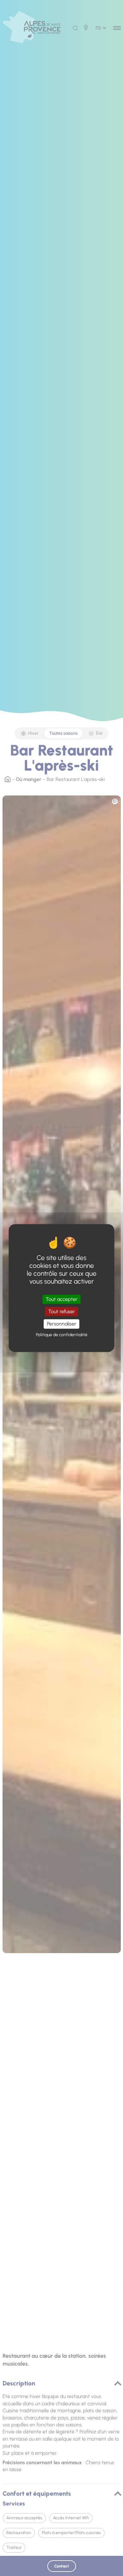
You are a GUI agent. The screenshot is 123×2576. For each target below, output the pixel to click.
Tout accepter (62, 1299)
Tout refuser (62, 1311)
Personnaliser (62, 1324)
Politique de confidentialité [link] (62, 1335)
